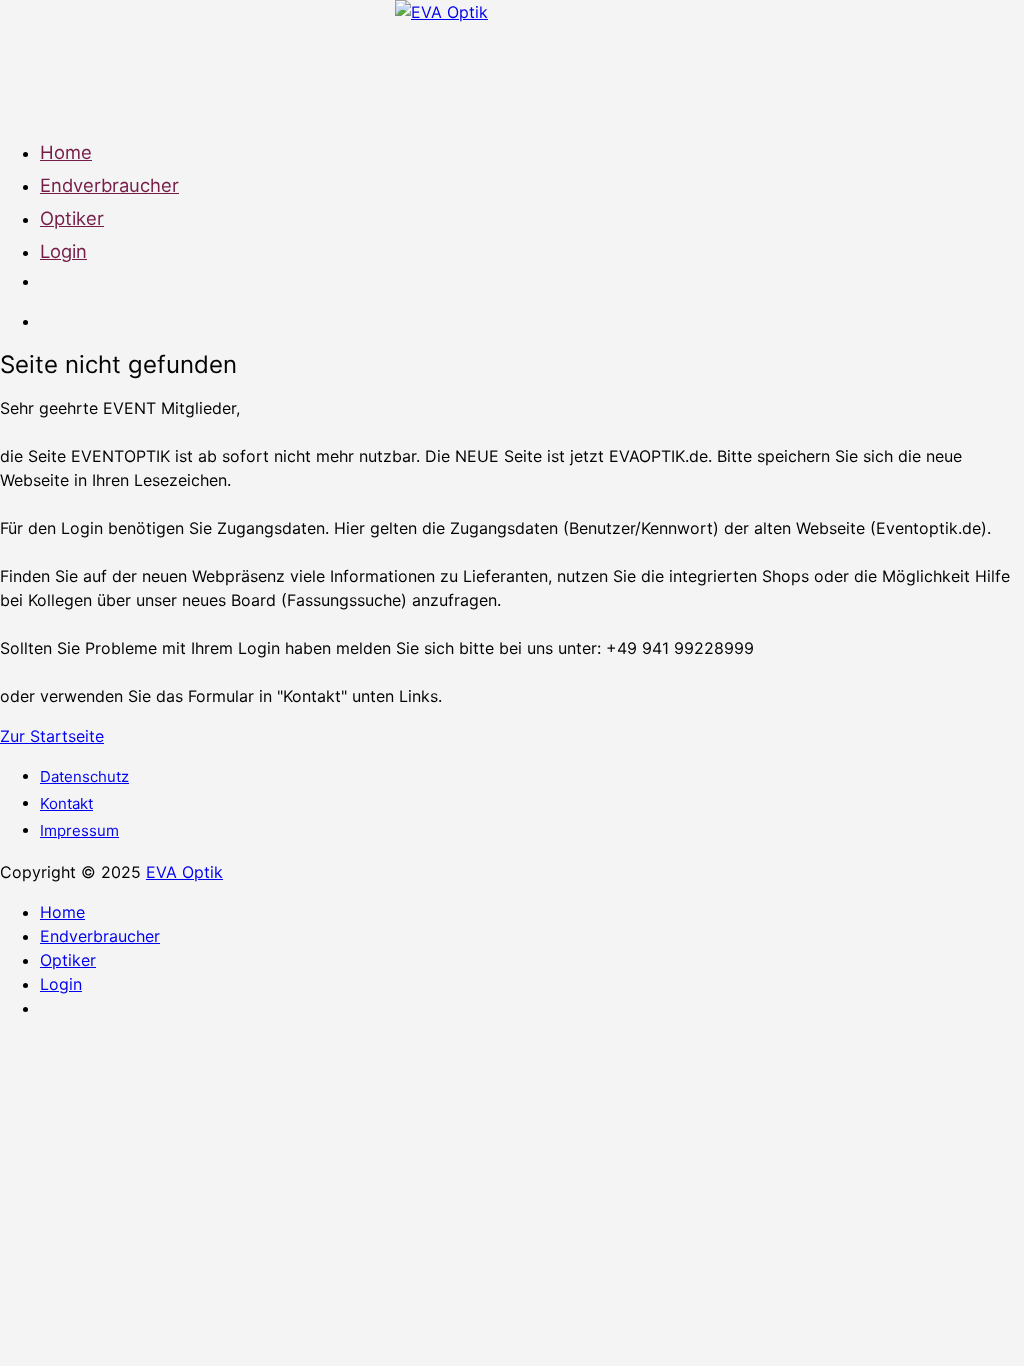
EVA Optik (184, 872)
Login (63, 251)
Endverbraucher (109, 185)
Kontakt (66, 803)
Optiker (72, 218)
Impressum (79, 830)
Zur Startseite (52, 736)
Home (66, 152)
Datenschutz (84, 776)
